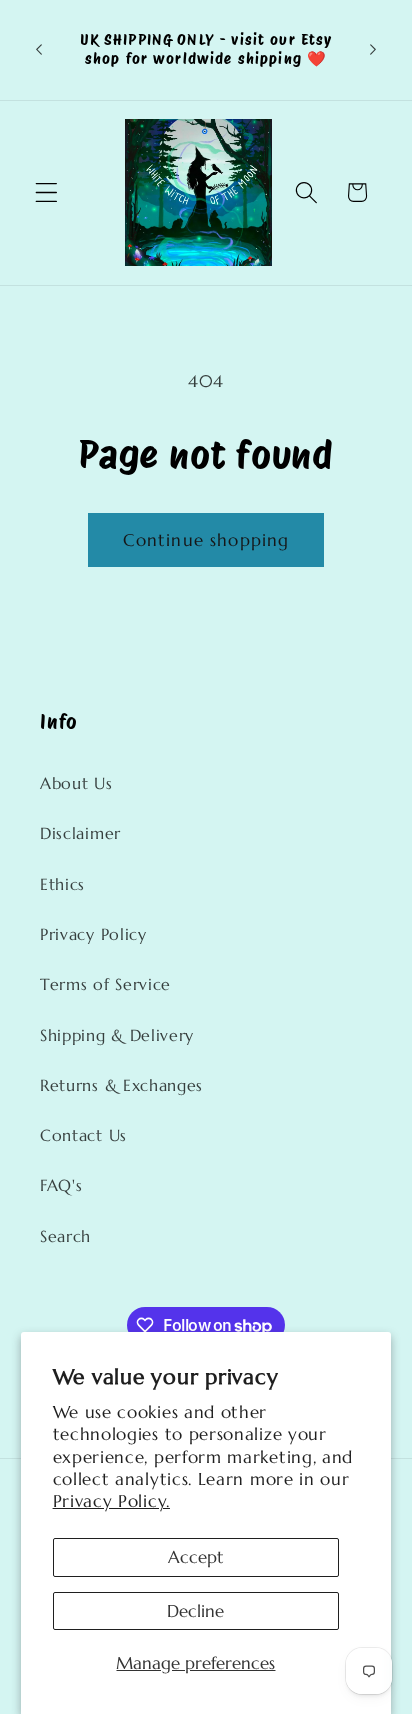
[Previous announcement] (39, 50)
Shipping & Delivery (117, 1035)
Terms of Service (105, 984)
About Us (76, 783)
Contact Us (83, 1135)
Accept (196, 1557)
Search (65, 1236)
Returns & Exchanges (121, 1085)
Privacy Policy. (111, 1501)
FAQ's (61, 1185)
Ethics (62, 884)
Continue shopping (206, 540)
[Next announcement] (373, 50)
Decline (195, 1611)
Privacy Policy (93, 934)
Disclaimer (80, 833)
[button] (46, 192)
